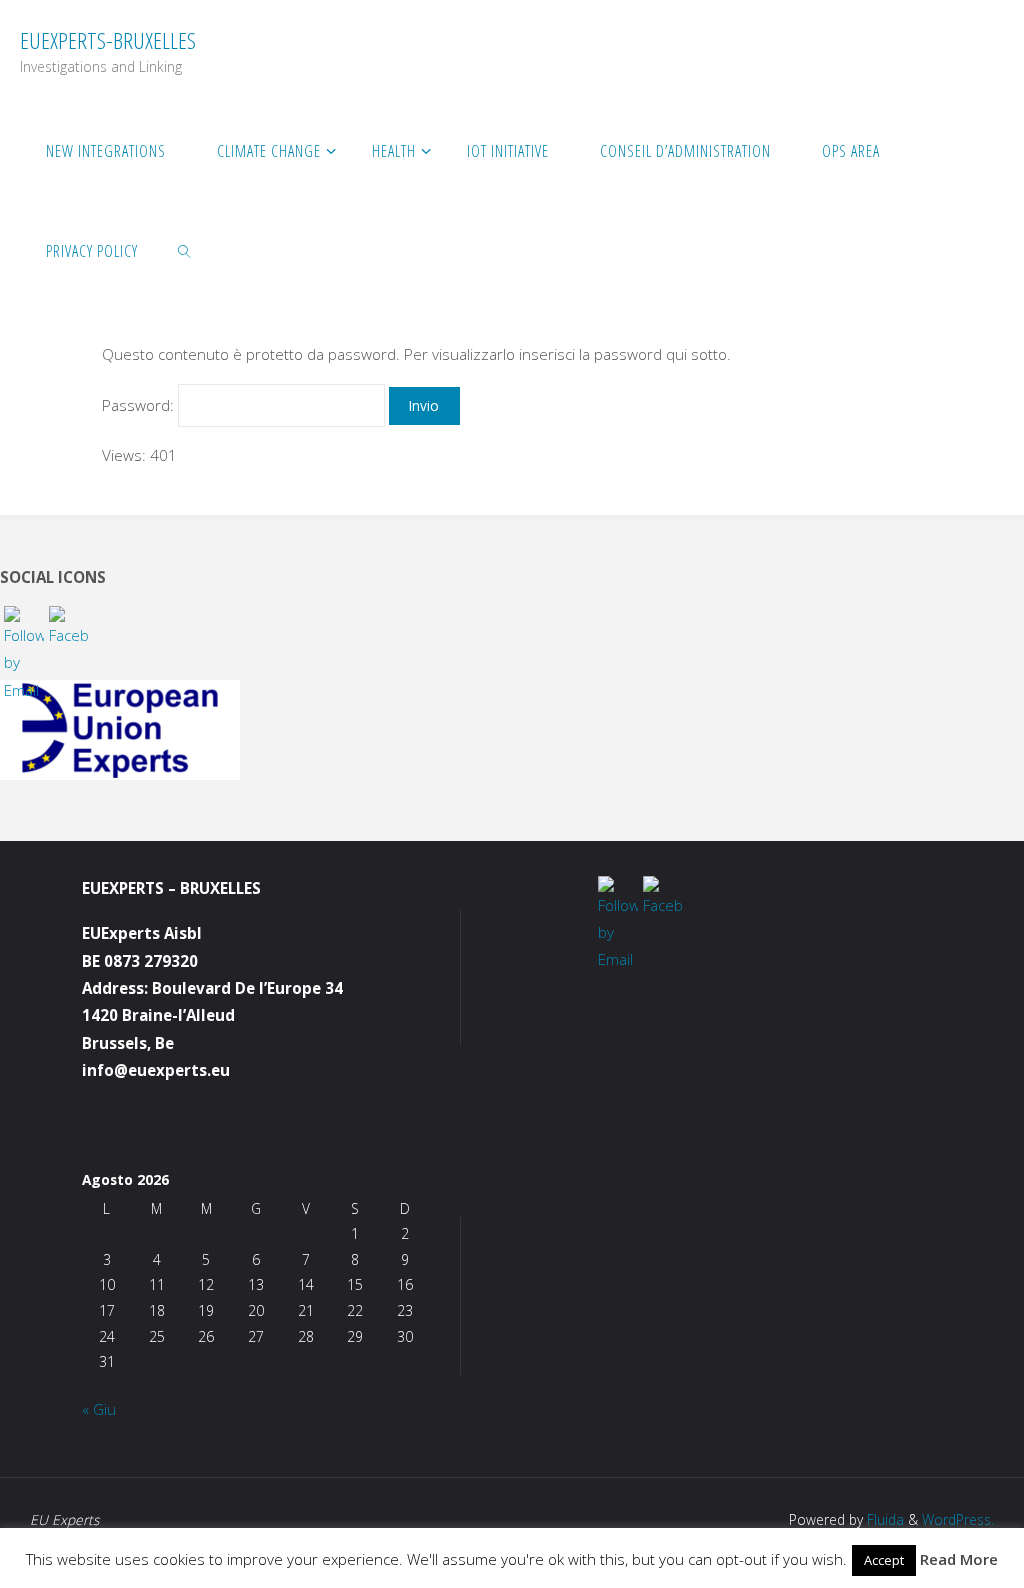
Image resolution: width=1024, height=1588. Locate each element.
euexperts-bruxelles (108, 40)
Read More (959, 1559)
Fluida (883, 1519)
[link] (185, 250)
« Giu (99, 1409)
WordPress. (958, 1519)
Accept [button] (884, 1560)
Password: (140, 405)
